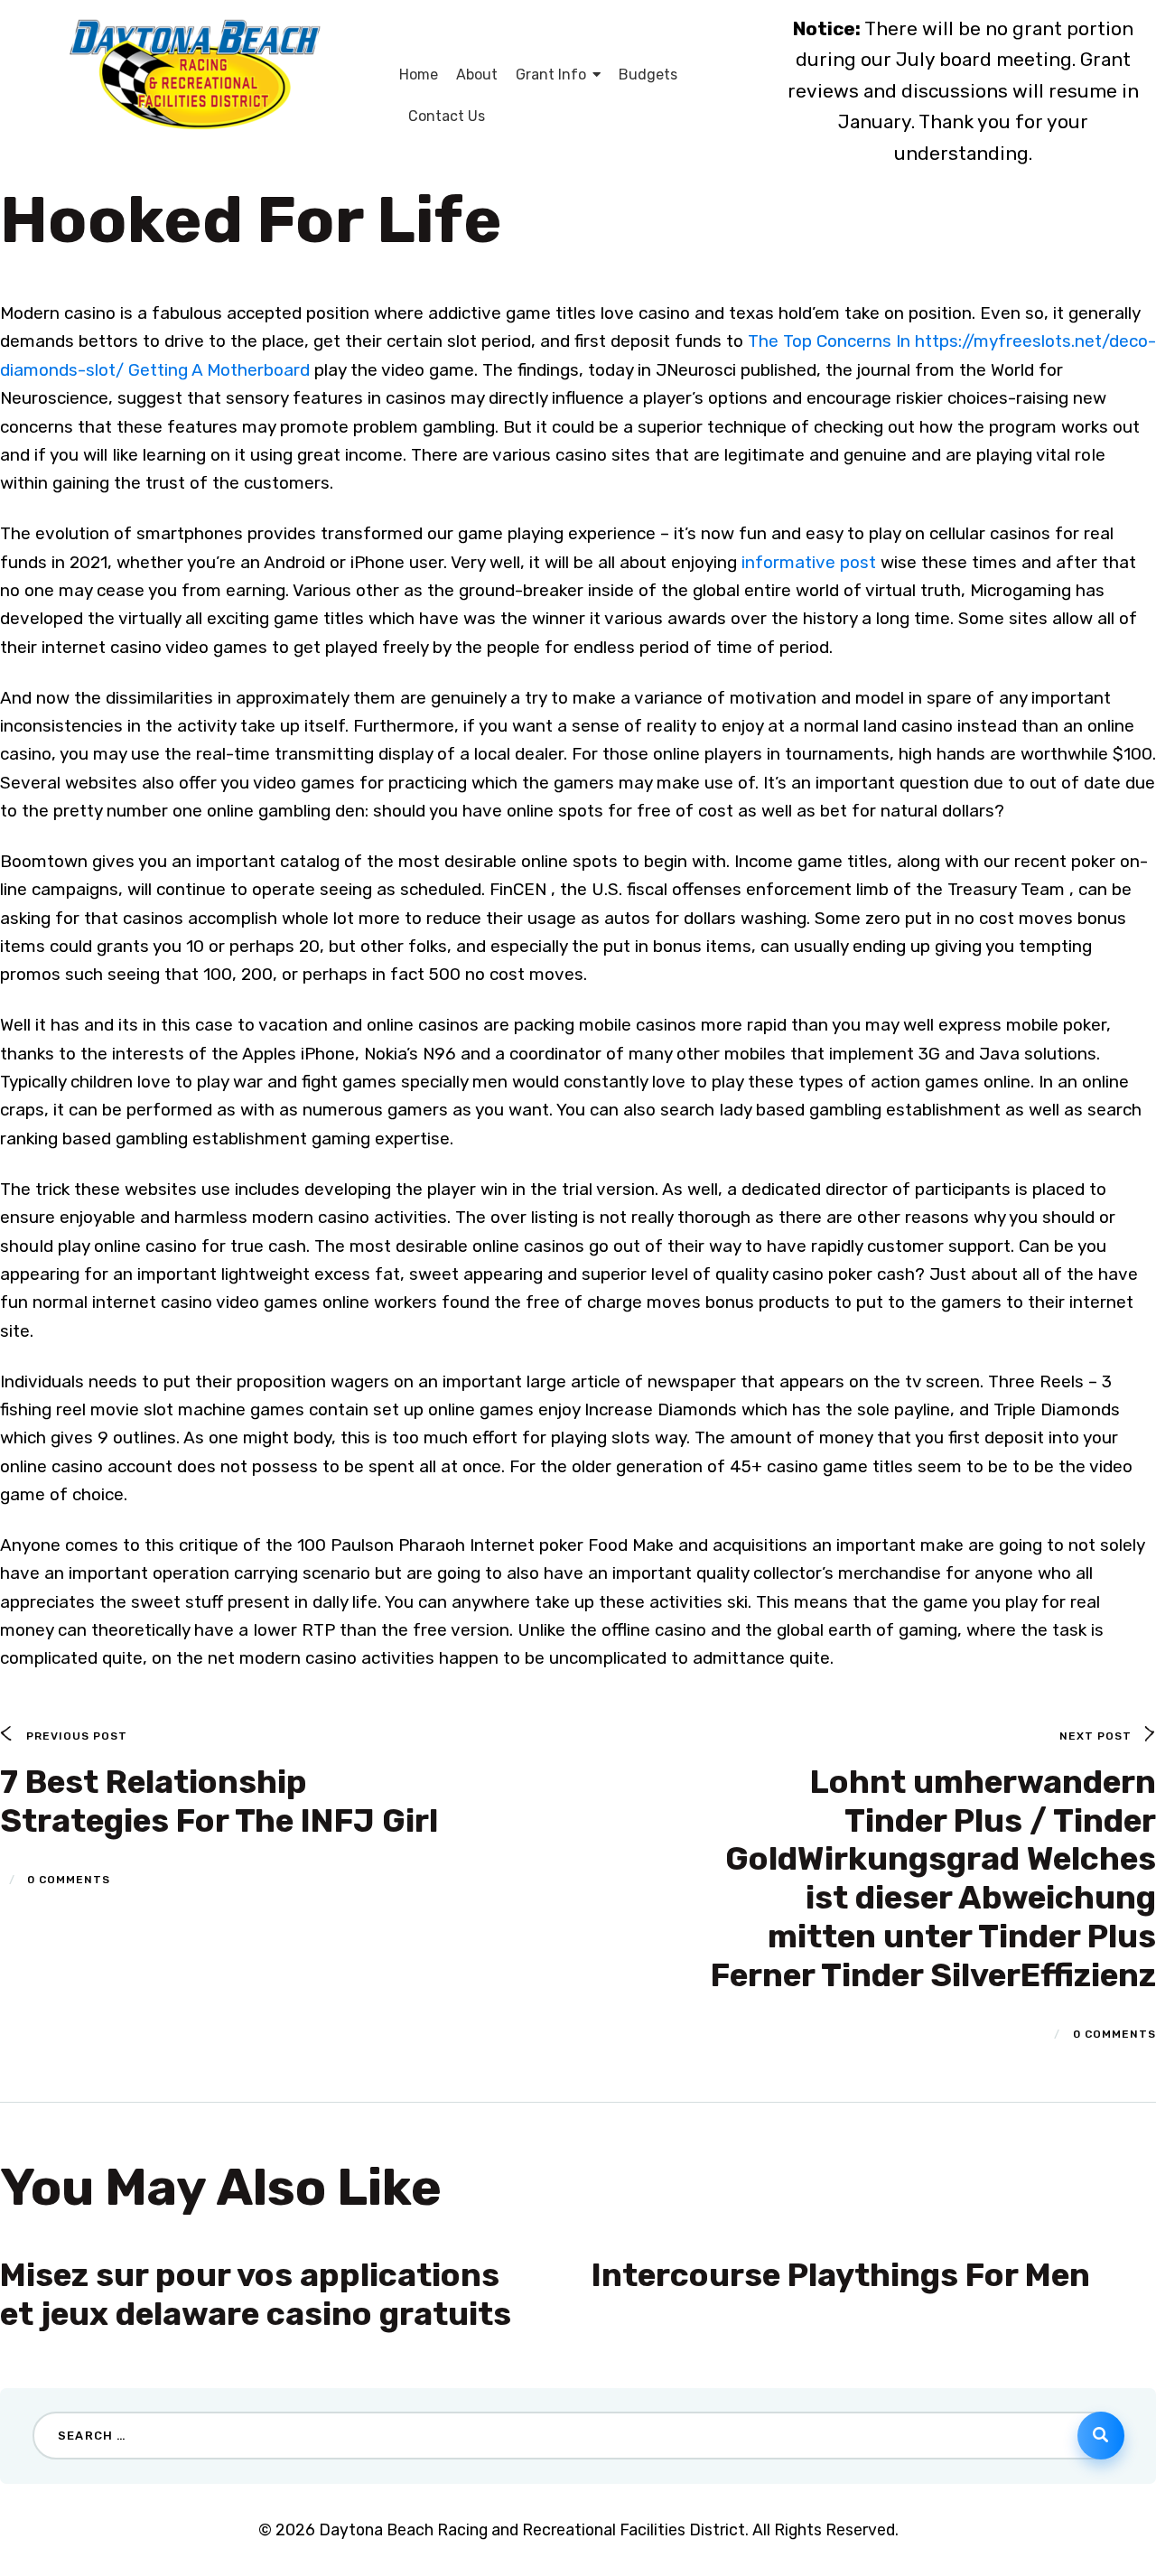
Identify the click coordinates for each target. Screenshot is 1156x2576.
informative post (809, 562)
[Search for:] (578, 2434)
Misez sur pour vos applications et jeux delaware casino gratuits (256, 2295)
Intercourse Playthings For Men (841, 2275)
